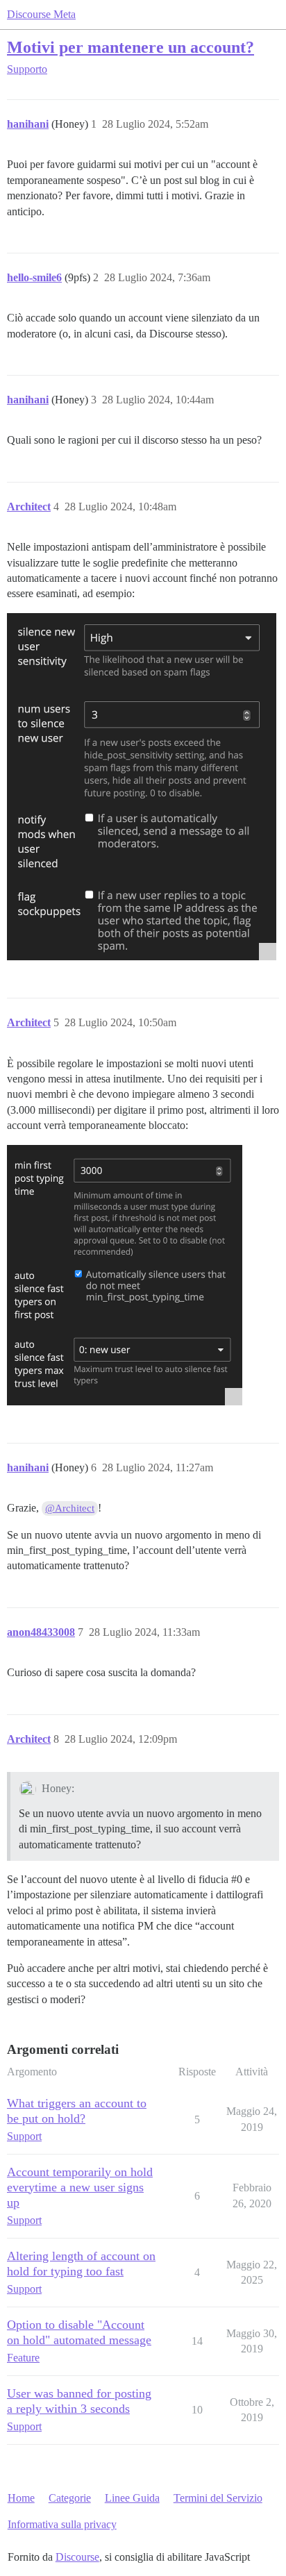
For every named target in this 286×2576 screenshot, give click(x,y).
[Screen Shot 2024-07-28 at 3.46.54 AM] (125, 1275)
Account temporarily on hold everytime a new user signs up (80, 2187)
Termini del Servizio (218, 2498)
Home (21, 2498)
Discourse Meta (41, 14)
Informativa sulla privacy (62, 2524)
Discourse (77, 2557)
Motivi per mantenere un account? (131, 47)
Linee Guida (132, 2498)
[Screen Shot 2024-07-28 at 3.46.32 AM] (142, 787)
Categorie (70, 2498)
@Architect (70, 1508)
